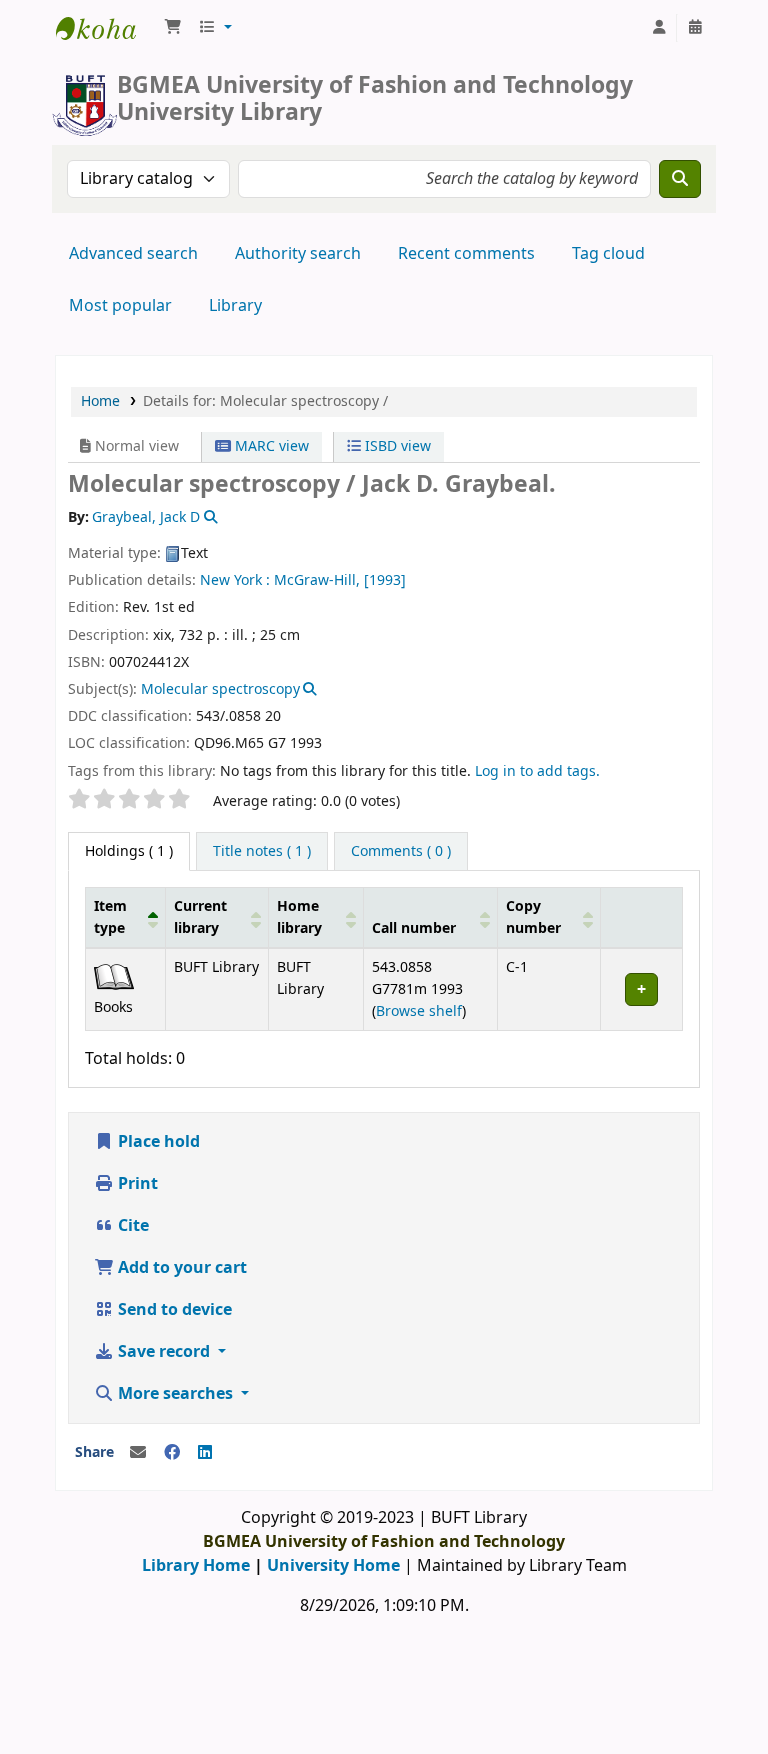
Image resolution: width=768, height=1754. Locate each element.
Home (100, 401)
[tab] (262, 852)
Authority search (298, 254)
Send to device (173, 1310)
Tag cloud (608, 254)
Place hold (157, 1142)
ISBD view (396, 446)
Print (136, 1184)
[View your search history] (695, 28)
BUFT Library (106, 28)
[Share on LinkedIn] (205, 1453)
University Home (333, 1566)
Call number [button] (414, 928)
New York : (235, 580)
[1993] (385, 580)
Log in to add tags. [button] (537, 771)
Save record (164, 1352)
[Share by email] (138, 1453)
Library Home (196, 1566)
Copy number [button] (533, 917)
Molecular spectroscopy (220, 689)
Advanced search (133, 254)
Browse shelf (419, 1011)
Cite (131, 1226)
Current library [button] (200, 917)
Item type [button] (110, 917)
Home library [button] (299, 917)
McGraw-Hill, (317, 580)
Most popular (120, 306)
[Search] (680, 179)
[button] (173, 28)
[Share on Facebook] (172, 1453)
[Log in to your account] (659, 28)
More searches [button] (175, 1394)
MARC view (270, 446)
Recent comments (466, 254)
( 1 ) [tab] (129, 851)
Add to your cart (180, 1268)
